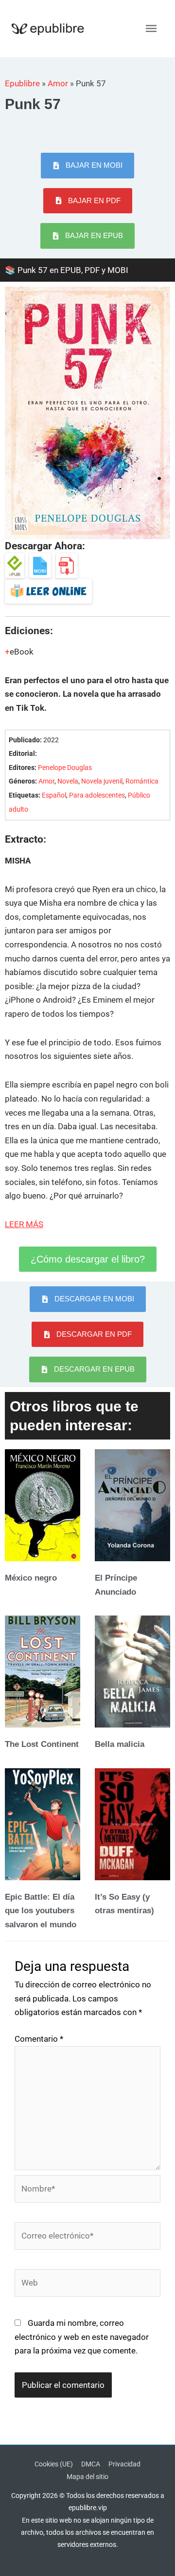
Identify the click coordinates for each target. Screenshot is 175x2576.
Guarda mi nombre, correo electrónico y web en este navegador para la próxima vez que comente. (82, 2337)
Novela (68, 781)
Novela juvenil (102, 781)
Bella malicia (120, 1744)
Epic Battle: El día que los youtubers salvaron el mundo (41, 1911)
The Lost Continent (42, 1744)
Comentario (39, 2039)
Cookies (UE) (54, 2464)
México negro (31, 1578)
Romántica (142, 781)
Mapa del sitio (87, 2477)
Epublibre (22, 83)
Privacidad (124, 2464)
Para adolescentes (97, 795)
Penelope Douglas (65, 768)
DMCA (91, 2464)
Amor (58, 83)
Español (54, 795)
